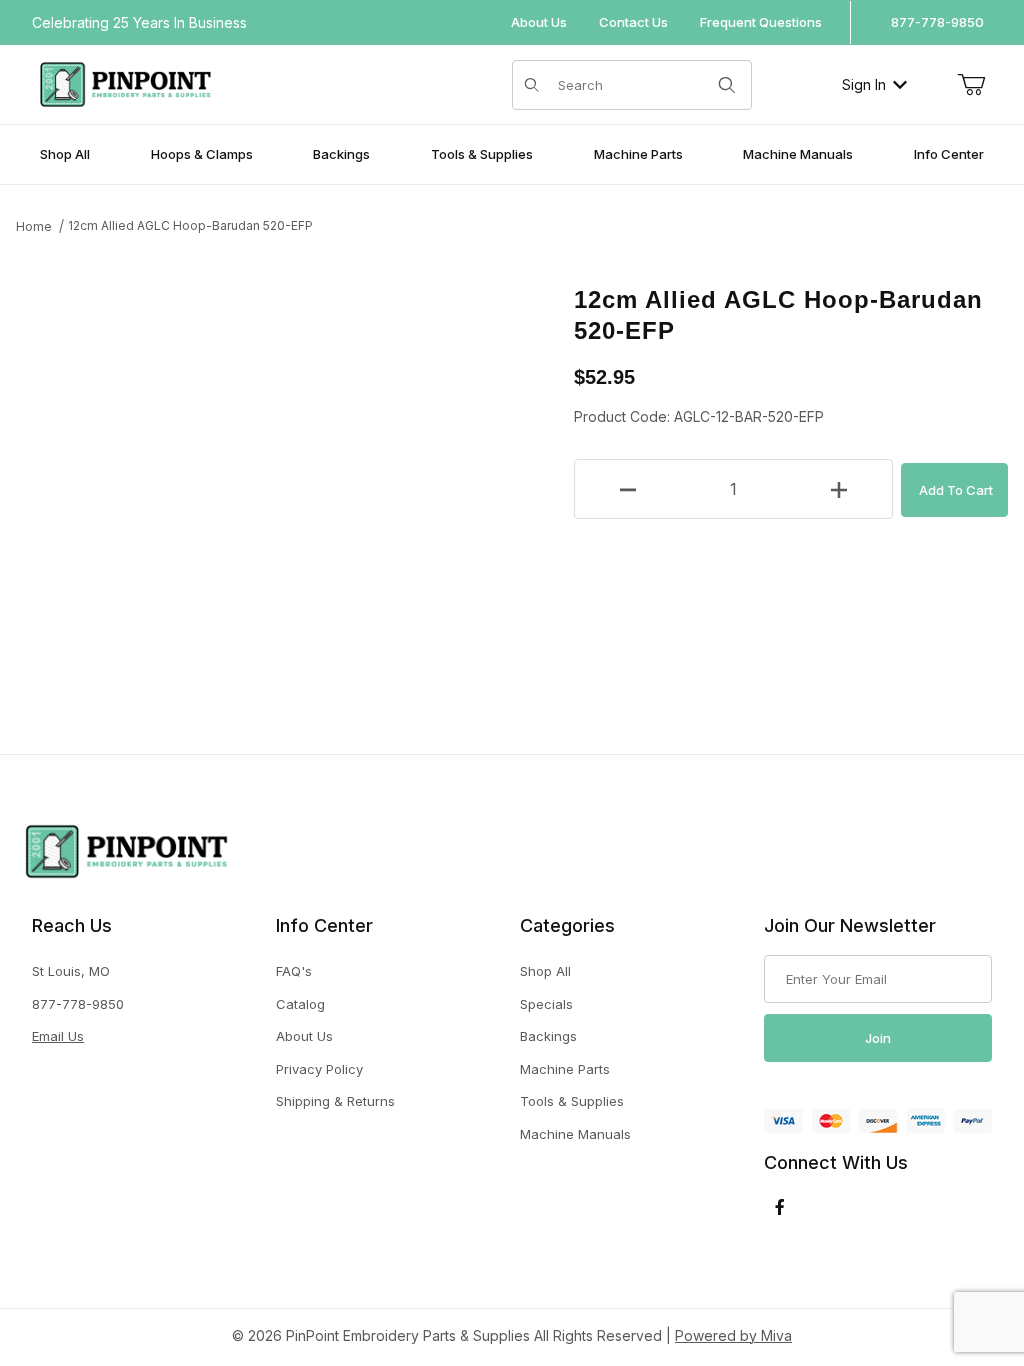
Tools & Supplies (572, 1101)
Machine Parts (565, 1069)
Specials (546, 1004)
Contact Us (633, 22)
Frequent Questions (761, 22)
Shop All (545, 971)
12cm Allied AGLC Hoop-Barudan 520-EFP (190, 225)
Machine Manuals (575, 1134)
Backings (548, 1036)
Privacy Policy (319, 1069)
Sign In (864, 84)
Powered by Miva (733, 1335)
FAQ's (294, 971)
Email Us (58, 1036)
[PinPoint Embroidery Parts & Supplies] (125, 82)
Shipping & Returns (335, 1101)
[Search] (727, 85)
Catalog (300, 1004)
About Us (539, 22)
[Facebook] (780, 1207)
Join (878, 1038)
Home (34, 226)
